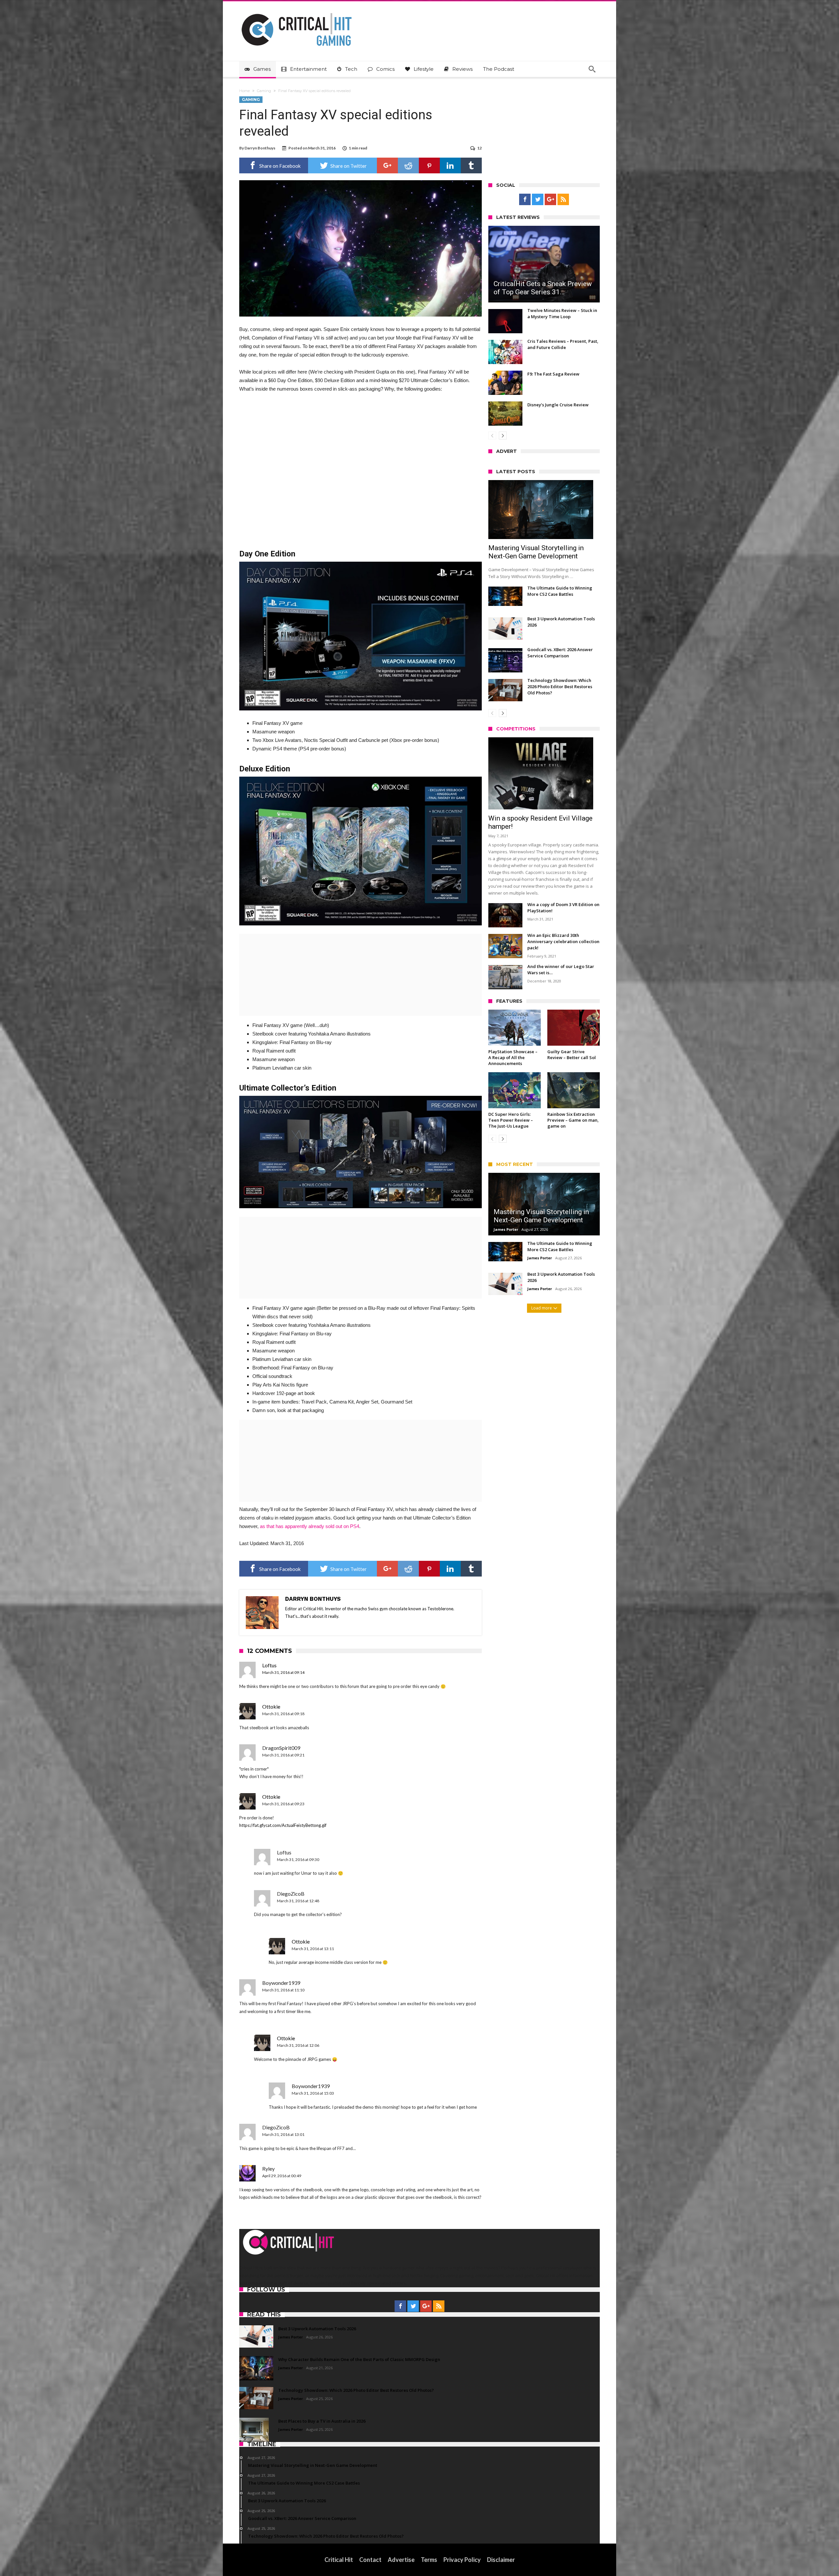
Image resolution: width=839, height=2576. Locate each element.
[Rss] (563, 200)
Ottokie (271, 1706)
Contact (370, 2560)
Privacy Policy (462, 2560)
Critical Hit (339, 2560)
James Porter (506, 1229)
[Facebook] (525, 200)
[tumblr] (471, 165)
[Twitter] (538, 200)
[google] (387, 165)
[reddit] (408, 165)
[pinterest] (429, 165)
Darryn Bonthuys (260, 148)
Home (244, 91)
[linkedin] (450, 165)
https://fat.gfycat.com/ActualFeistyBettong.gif (283, 1825)
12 (479, 148)
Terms (429, 2560)
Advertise (401, 2560)
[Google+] (550, 200)
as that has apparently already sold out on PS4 (310, 1526)
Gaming (264, 91)
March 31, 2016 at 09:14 (283, 1672)
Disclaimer (501, 2560)
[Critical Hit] (297, 11)
